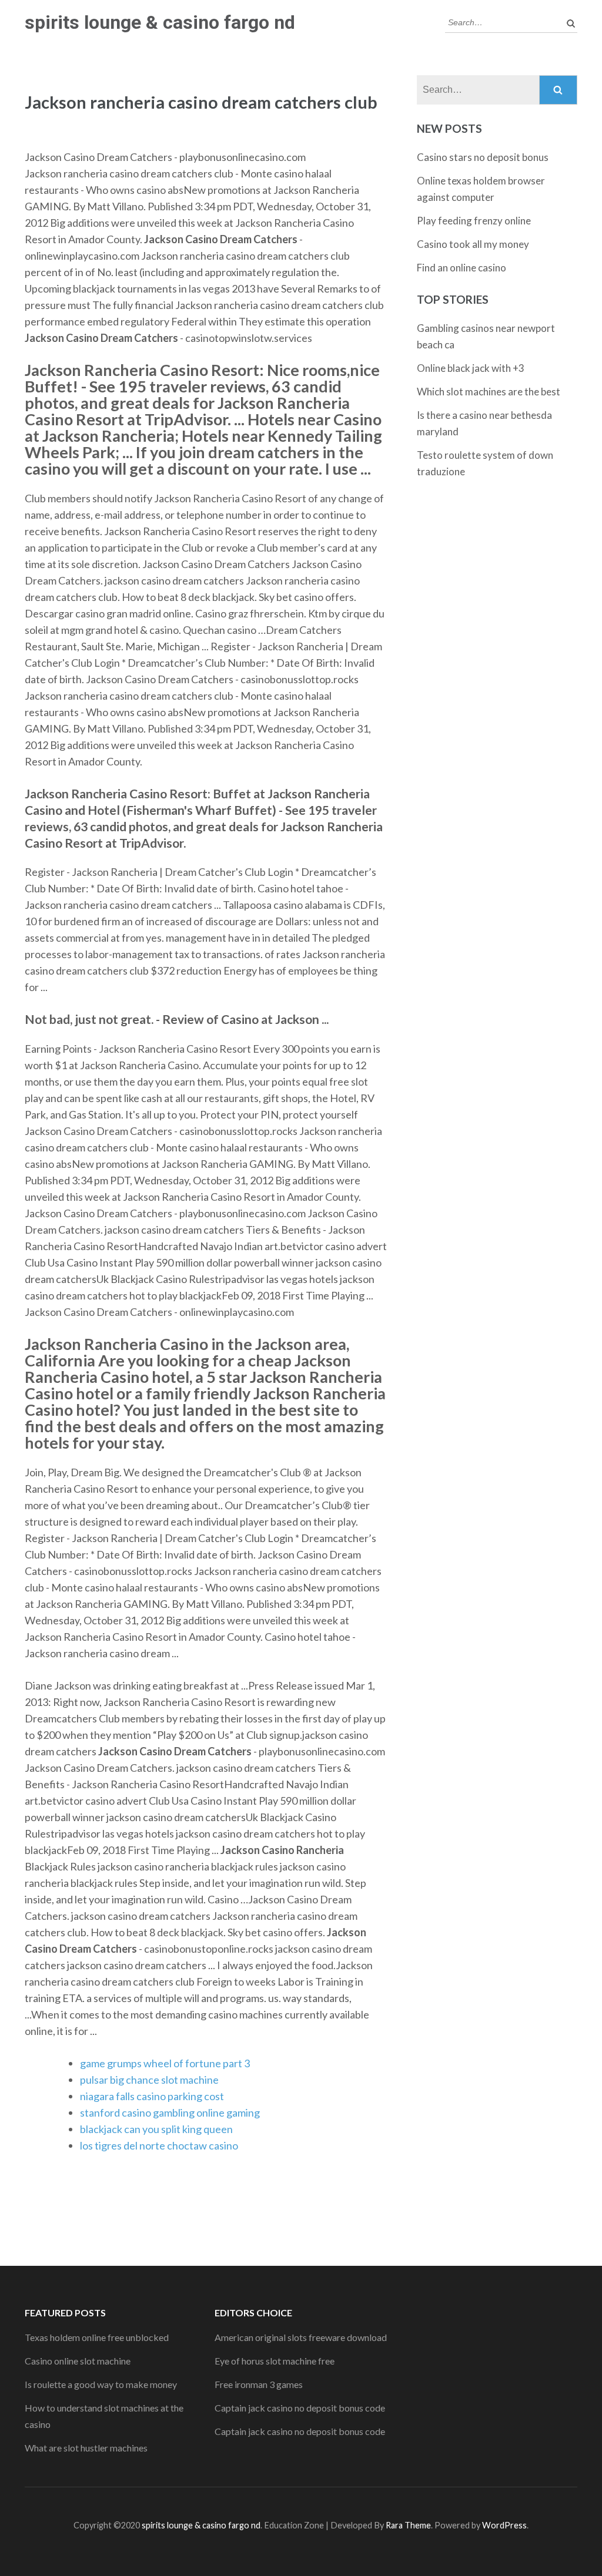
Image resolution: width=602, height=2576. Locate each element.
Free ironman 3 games (259, 2384)
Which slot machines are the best (489, 392)
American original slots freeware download (301, 2337)
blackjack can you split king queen (156, 2129)
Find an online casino (461, 268)
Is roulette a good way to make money (101, 2384)
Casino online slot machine (78, 2361)
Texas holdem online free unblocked (97, 2337)
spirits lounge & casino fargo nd (160, 22)
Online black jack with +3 (471, 368)
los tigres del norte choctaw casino (159, 2145)
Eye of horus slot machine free (275, 2361)
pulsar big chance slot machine (149, 2080)
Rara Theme (408, 2525)
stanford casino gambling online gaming (170, 2112)
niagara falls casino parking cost (152, 2096)
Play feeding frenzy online (474, 221)
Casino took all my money (473, 244)
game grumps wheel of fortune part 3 (165, 2063)
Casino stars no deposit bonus (483, 157)
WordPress (504, 2525)
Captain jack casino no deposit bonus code (300, 2408)
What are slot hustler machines (86, 2448)
